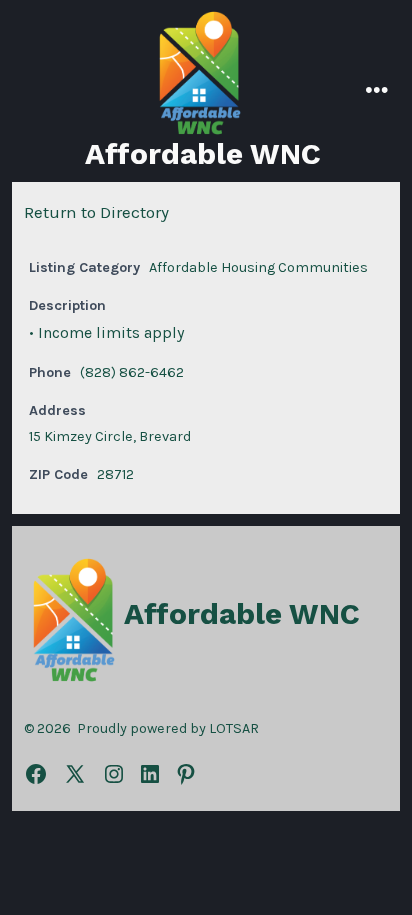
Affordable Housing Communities (258, 267)
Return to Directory (96, 212)
